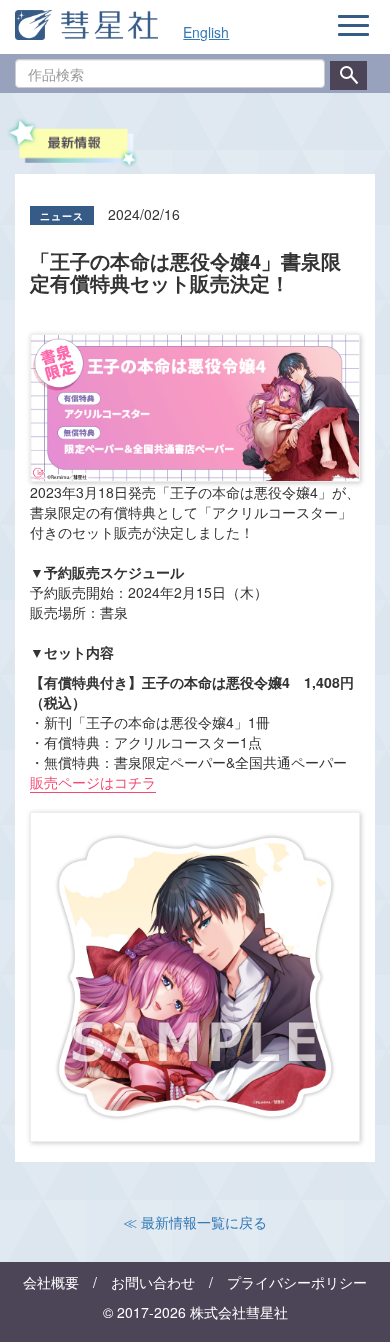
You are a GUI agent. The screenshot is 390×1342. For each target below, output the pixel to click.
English (206, 32)
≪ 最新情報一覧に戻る (195, 1222)
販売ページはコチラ (93, 782)
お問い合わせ (153, 1282)
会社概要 (51, 1282)
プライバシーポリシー (297, 1282)
